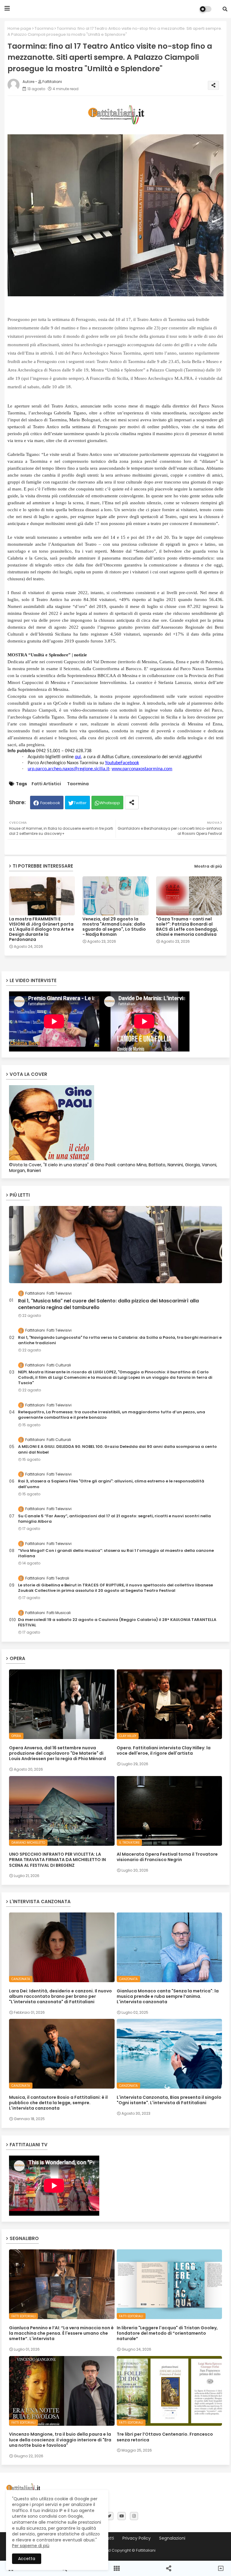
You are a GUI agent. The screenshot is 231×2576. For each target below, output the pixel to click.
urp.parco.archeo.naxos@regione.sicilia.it (68, 769)
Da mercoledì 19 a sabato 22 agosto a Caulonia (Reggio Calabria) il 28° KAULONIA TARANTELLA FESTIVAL (117, 1622)
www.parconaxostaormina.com (142, 769)
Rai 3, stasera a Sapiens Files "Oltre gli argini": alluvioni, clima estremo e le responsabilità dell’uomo (111, 1484)
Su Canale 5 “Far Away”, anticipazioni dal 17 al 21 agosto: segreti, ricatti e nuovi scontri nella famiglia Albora (114, 1519)
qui (78, 757)
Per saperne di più (31, 2546)
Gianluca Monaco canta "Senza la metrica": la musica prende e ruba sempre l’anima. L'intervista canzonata (168, 1996)
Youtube (113, 763)
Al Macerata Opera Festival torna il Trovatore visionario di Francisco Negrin (167, 1857)
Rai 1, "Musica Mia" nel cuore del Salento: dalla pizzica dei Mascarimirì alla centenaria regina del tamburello (108, 1304)
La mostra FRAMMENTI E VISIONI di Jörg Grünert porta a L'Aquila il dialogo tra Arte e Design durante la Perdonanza (42, 929)
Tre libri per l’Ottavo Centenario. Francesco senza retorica (165, 2437)
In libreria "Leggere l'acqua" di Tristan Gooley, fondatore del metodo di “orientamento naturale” (167, 2333)
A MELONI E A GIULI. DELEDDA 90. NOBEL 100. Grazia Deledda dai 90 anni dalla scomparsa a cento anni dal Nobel (117, 1449)
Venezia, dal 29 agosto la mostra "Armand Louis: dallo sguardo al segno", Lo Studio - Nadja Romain (114, 927)
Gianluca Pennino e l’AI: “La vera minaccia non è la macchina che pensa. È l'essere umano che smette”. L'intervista (61, 2333)
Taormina (44, 28)
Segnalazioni (172, 2538)
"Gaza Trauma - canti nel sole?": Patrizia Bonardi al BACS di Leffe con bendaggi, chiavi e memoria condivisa (187, 927)
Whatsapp (110, 803)
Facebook (130, 763)
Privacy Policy (137, 2538)
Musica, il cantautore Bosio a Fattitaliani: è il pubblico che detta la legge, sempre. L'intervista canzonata (58, 2103)
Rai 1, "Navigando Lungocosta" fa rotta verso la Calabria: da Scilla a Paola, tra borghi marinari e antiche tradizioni (120, 1340)
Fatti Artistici (46, 784)
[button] (225, 9)
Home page (19, 28)
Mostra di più (208, 866)
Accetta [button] (27, 2559)
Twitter (80, 803)
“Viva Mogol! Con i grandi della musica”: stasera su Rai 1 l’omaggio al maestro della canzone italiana (116, 1553)
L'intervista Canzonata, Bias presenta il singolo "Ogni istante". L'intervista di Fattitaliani (169, 2100)
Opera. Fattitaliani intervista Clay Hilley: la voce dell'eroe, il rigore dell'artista (164, 1750)
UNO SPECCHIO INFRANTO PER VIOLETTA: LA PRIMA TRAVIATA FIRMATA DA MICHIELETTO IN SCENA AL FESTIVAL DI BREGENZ (57, 1860)
